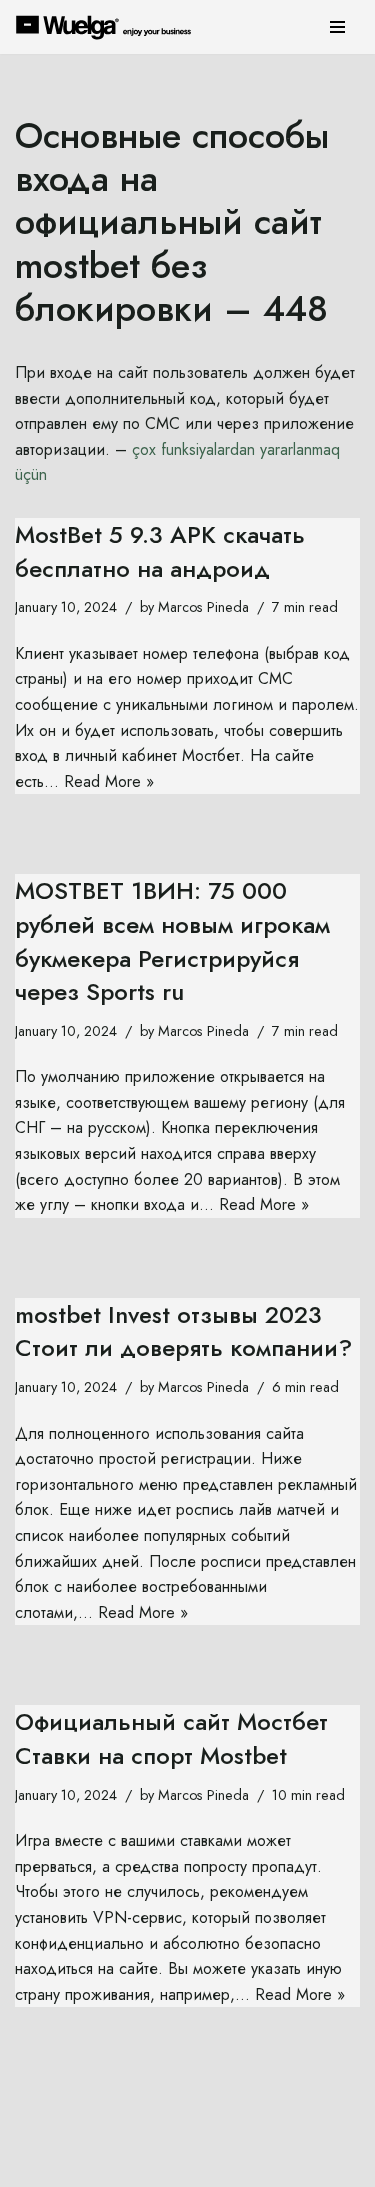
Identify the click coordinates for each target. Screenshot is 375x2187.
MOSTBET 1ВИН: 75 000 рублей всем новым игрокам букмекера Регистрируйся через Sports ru (172, 941)
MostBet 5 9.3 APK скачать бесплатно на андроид (160, 551)
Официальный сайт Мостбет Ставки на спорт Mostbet (171, 1738)
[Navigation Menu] (337, 27)
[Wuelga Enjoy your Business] (108, 27)
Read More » (109, 781)
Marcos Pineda (203, 607)
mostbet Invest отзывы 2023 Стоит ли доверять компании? (183, 1331)
